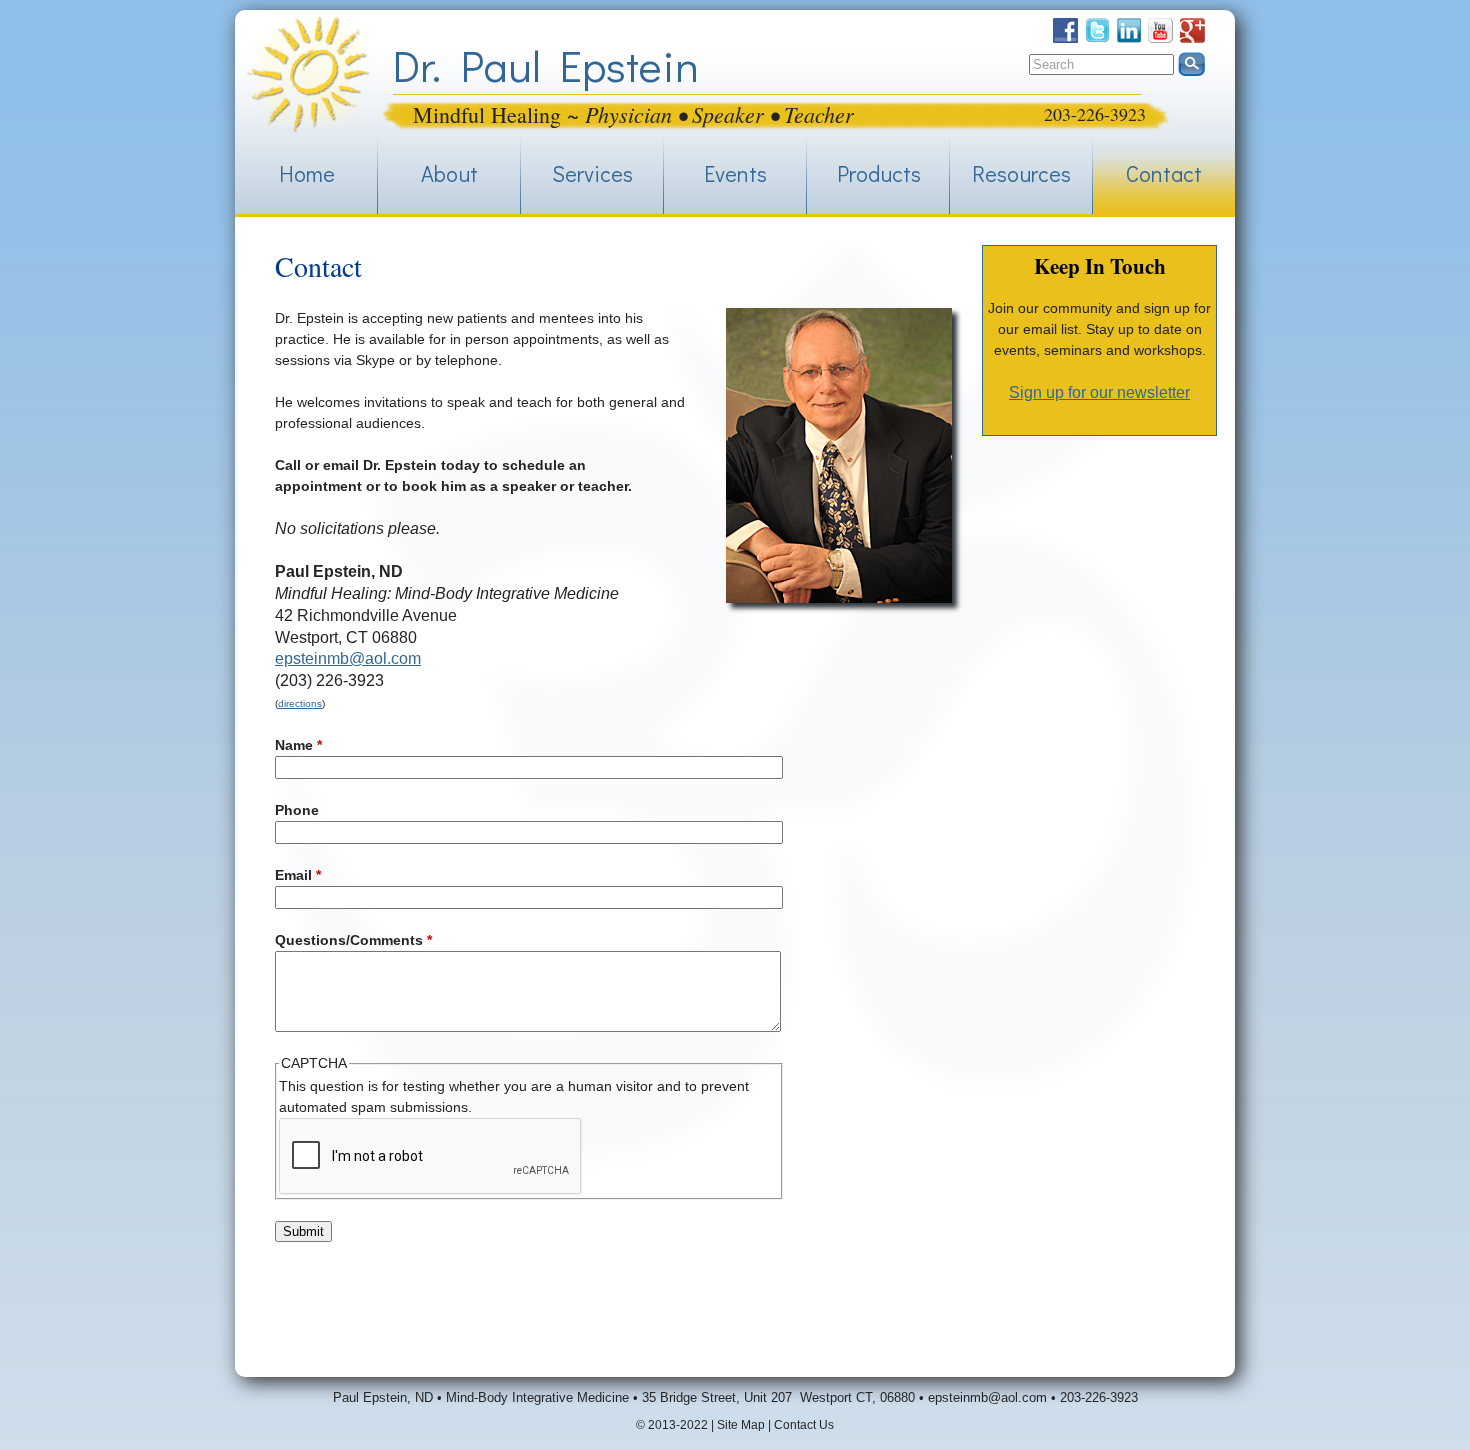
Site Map (741, 1425)
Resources (1021, 173)
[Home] (308, 74)
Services (592, 173)
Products (879, 173)
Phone (297, 810)
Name (298, 745)
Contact (1164, 173)
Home (307, 173)
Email (298, 875)
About (449, 173)
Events (735, 173)
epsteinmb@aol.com (348, 658)
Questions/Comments (353, 940)
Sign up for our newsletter (1099, 392)
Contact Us (804, 1425)
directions (300, 703)
